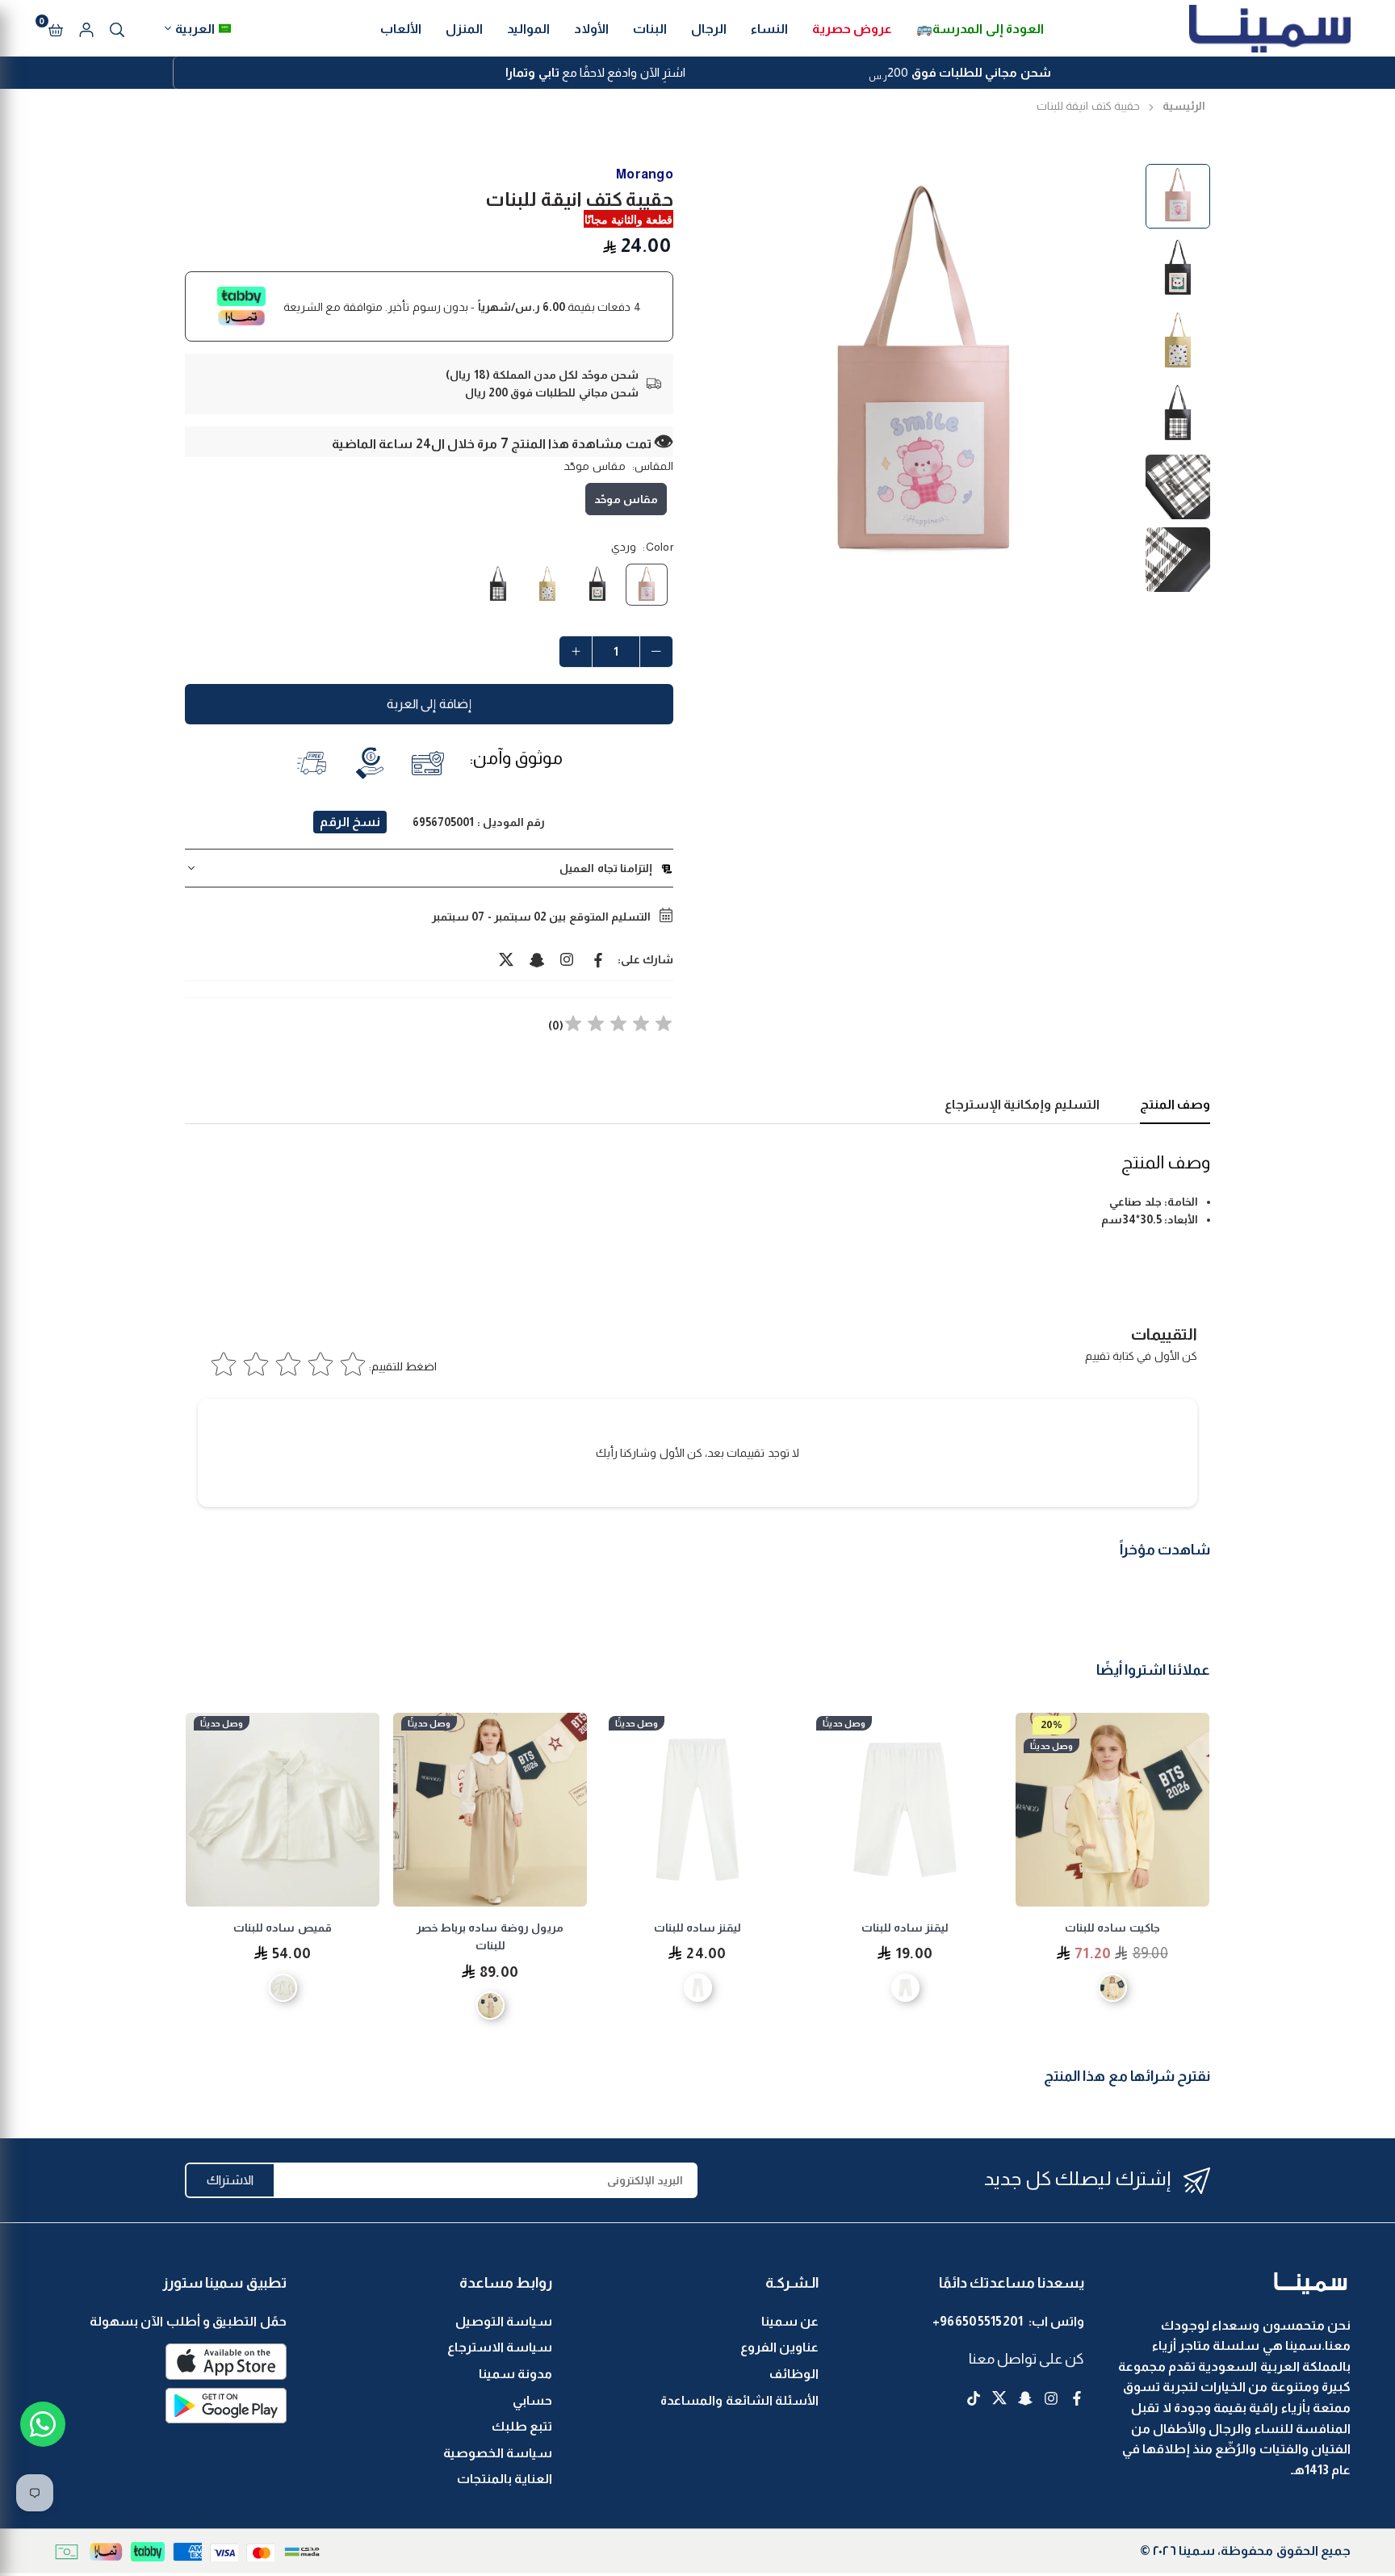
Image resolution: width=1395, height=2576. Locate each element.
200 (959, 74)
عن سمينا (790, 2321)
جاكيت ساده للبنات (1112, 1928)
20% (1051, 1724)
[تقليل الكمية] (656, 652)
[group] (924, 378)
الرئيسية (1184, 106)
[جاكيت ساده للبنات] (1112, 1810)
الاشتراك (230, 2180)
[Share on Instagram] (568, 959)
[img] (618, 1026)
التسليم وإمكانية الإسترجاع (1022, 1104)
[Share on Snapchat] (537, 959)
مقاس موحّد (626, 499)
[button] (56, 28)
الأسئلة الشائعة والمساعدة (739, 2400)
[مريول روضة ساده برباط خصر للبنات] (490, 1810)
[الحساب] (86, 28)
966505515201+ (978, 2321)
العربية (195, 29)
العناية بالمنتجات (505, 2479)
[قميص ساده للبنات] (283, 1810)
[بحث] (117, 28)
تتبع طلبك (522, 2426)
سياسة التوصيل (504, 2321)
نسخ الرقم (350, 822)
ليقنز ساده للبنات (905, 1928)
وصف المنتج (1175, 1104)
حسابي (532, 2400)
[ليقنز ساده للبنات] (905, 1810)
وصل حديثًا (1051, 1746)
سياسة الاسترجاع (500, 2347)
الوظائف (794, 2374)
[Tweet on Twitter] (506, 959)
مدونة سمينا (515, 2374)
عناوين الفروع (779, 2347)
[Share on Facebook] (598, 959)
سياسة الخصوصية (498, 2453)
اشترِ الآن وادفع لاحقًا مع (595, 72)
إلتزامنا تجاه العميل (606, 868)
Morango (645, 174)
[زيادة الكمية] (576, 652)
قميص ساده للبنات (283, 1928)
